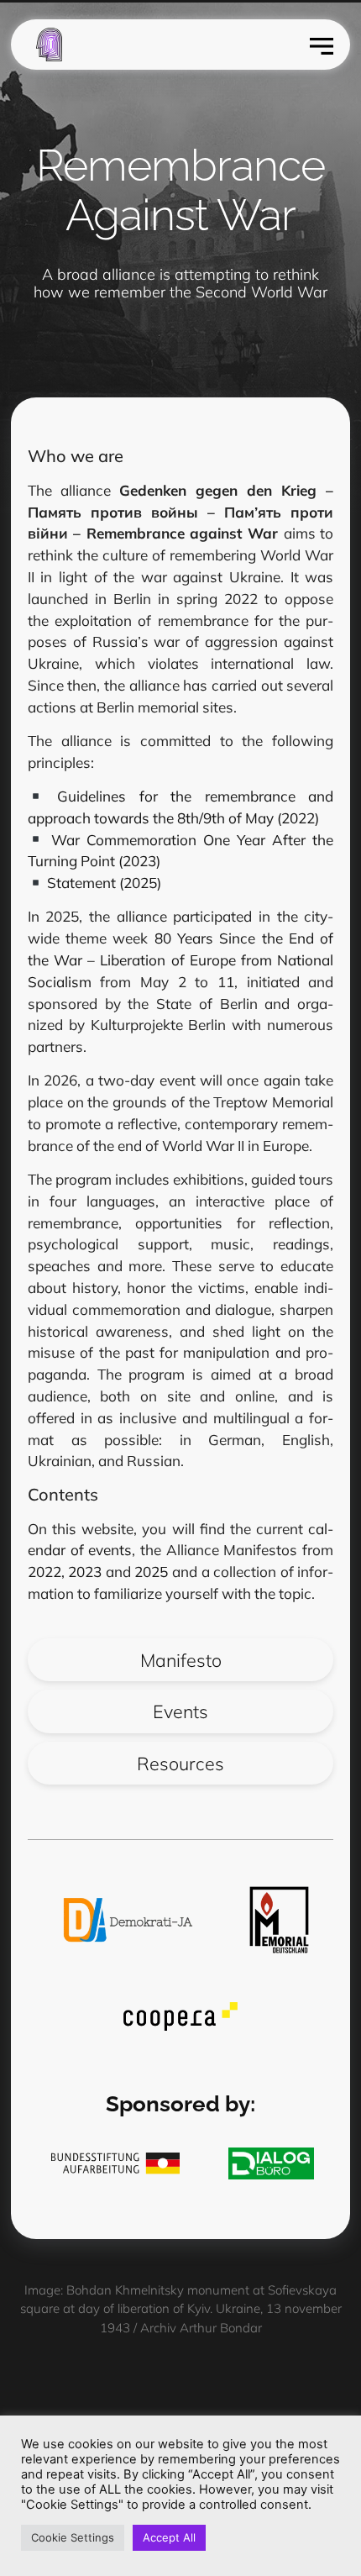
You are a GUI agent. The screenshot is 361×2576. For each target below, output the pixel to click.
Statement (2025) (102, 883)
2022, (48, 1572)
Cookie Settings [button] (73, 2537)
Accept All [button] (169, 2537)
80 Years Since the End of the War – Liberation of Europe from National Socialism (180, 960)
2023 (87, 1572)
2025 (151, 1572)
